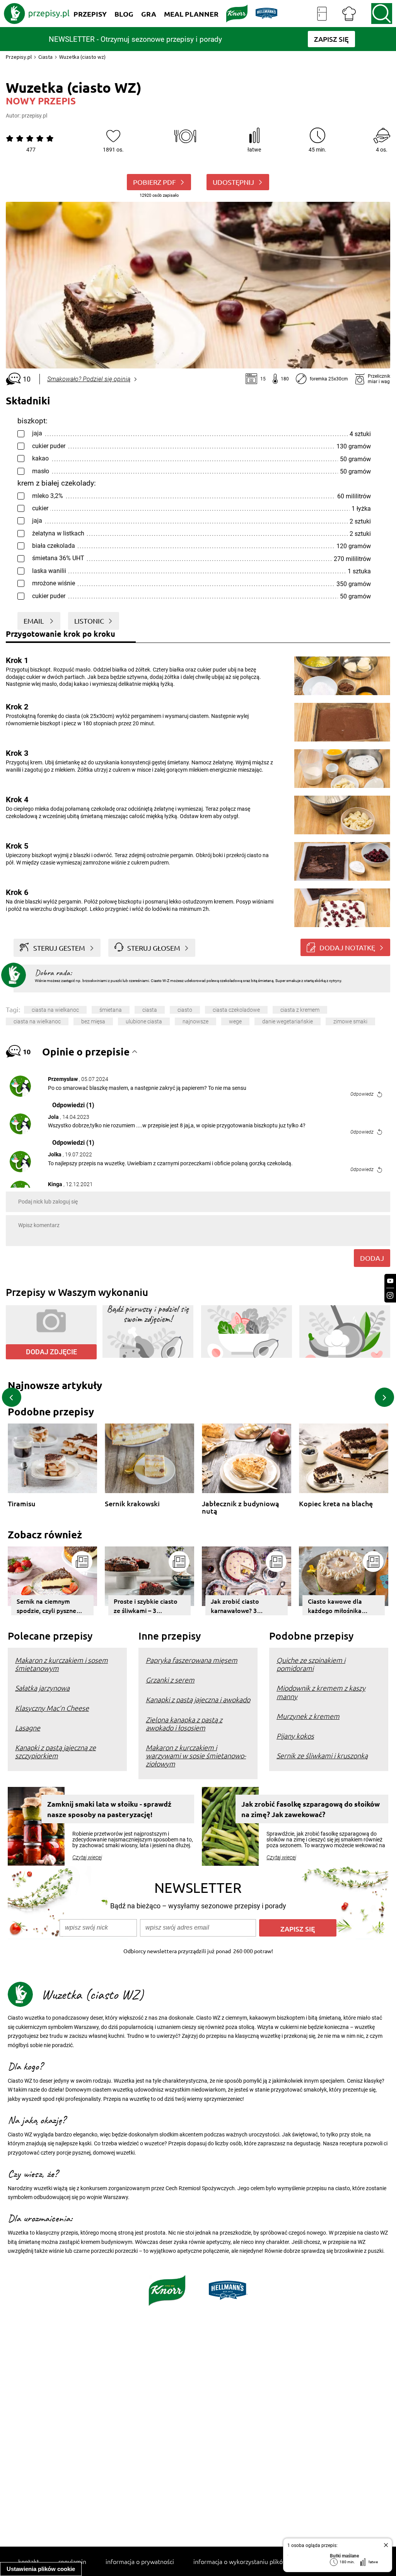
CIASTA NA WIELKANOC (37, 1021)
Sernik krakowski (132, 1504)
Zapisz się (298, 1929)
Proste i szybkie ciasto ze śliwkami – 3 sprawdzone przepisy (146, 1606)
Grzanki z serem (170, 1680)
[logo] (37, 14)
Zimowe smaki (350, 1021)
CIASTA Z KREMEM (300, 1010)
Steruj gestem (59, 948)
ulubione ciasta (144, 1021)
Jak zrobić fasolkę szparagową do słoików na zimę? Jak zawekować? (311, 1809)
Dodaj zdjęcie (51, 1352)
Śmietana (111, 1010)
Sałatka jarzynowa (42, 1688)
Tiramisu (22, 1504)
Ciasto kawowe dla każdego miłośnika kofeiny (335, 1606)
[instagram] (390, 1295)
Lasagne (28, 1728)
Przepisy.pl (19, 57)
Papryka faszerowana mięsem (192, 1660)
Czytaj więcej (87, 1857)
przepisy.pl (34, 116)
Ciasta (45, 57)
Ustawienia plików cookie (41, 2569)
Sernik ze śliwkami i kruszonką (322, 1755)
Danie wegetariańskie (288, 1021)
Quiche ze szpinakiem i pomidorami (311, 1664)
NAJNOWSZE (195, 1021)
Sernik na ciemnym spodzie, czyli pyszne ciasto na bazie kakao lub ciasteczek (48, 1606)
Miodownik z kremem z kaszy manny (321, 1692)
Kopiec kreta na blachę (336, 1504)
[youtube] (390, 1281)
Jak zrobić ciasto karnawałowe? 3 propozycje (235, 1606)
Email (34, 621)
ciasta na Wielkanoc (55, 1010)
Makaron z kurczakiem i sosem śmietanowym (61, 1664)
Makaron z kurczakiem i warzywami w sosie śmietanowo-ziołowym (196, 1755)
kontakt (29, 2561)
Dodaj (372, 1258)
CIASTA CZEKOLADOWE (236, 1010)
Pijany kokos (295, 1736)
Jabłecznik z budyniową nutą (241, 1507)
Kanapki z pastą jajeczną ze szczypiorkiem (55, 1751)
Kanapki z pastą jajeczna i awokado (198, 1699)
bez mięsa (93, 1021)
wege (235, 1021)
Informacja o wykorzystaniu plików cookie (250, 2561)
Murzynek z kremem (308, 1716)
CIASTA (150, 1010)
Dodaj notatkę (347, 947)
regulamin (72, 2561)
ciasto (185, 1010)
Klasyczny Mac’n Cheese (52, 1708)
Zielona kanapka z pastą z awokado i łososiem (184, 1724)
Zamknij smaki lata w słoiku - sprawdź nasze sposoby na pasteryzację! (109, 1809)
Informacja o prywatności (140, 2561)
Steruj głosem (154, 948)
